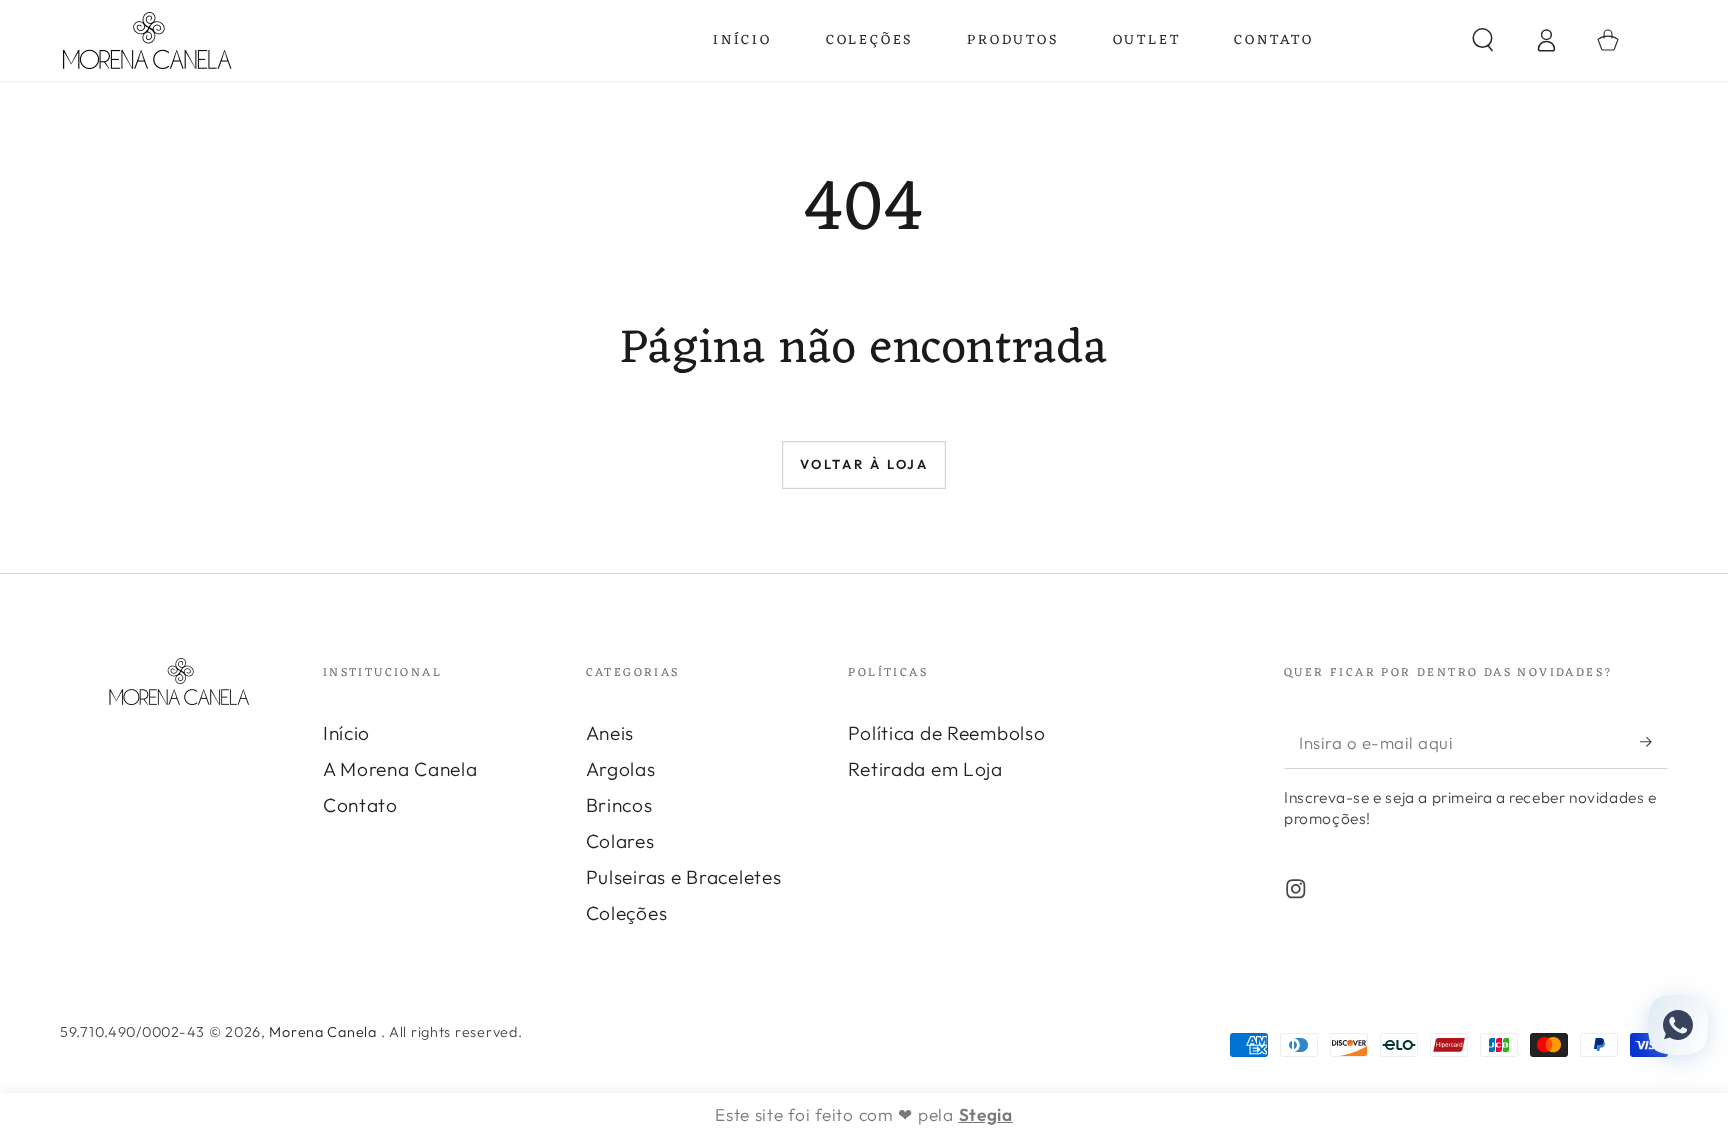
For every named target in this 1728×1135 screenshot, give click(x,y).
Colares (620, 841)
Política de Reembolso (946, 733)
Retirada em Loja (925, 769)
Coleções (627, 913)
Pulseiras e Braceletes (684, 877)
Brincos (619, 805)
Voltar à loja (864, 464)
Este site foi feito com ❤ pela (864, 1114)
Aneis (610, 733)
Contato (360, 805)
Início (346, 733)
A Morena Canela (400, 769)
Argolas (621, 769)
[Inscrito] (1654, 741)
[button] (1483, 40)
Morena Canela (324, 1032)
